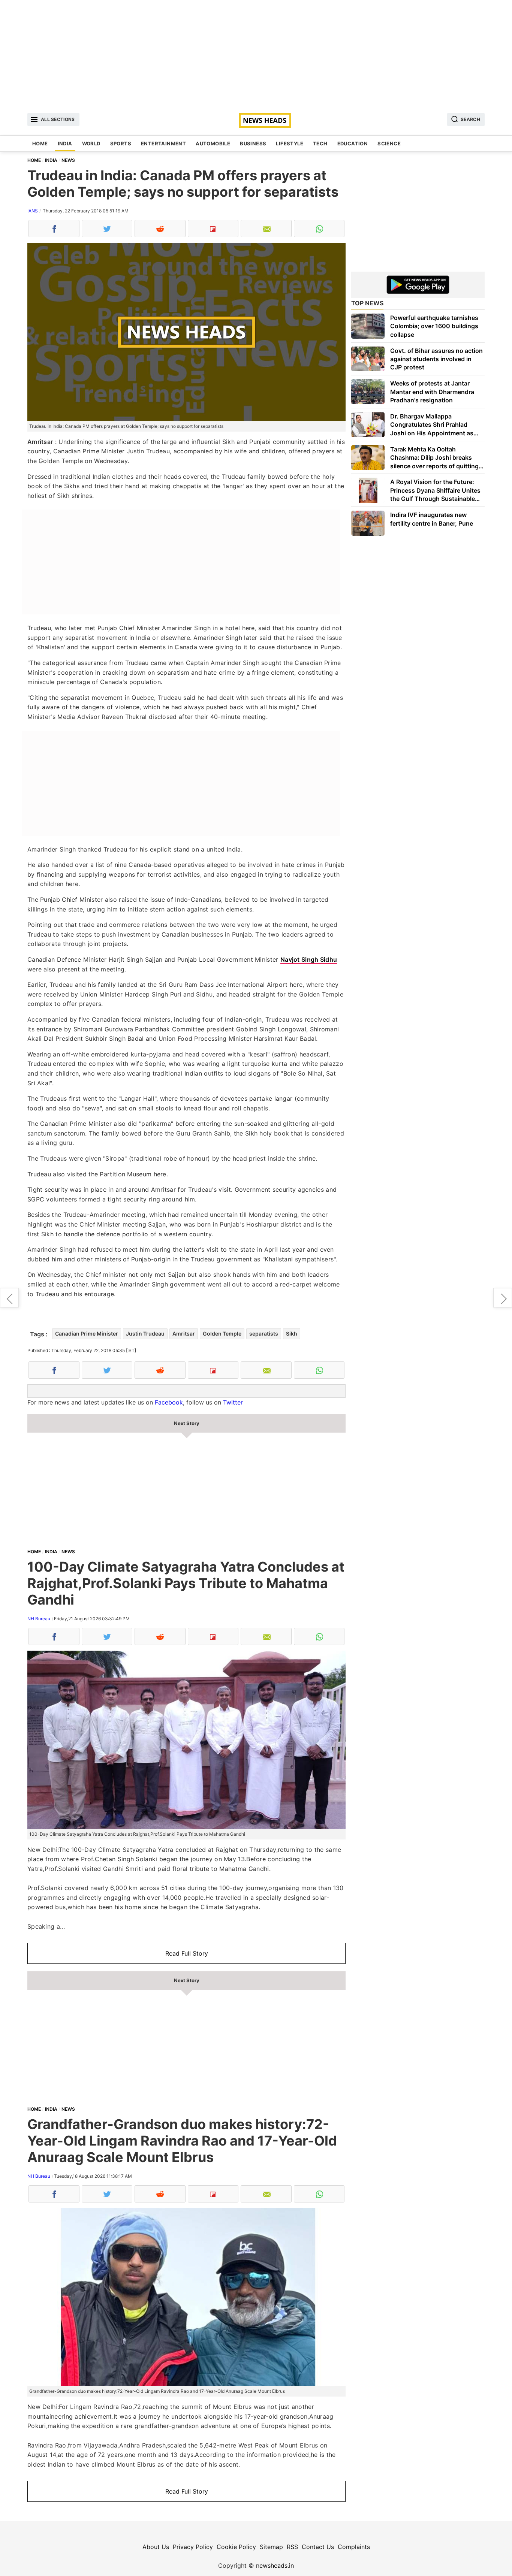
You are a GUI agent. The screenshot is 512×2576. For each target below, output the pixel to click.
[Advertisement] (256, 52)
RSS (292, 2547)
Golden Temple (222, 1334)
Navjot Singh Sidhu (309, 959)
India (65, 143)
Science (389, 143)
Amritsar (184, 1334)
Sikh (292, 1334)
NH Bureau (39, 1619)
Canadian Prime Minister (87, 1334)
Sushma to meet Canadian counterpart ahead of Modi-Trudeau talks (503, 1298)
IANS (33, 211)
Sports (121, 143)
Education (353, 143)
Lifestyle (290, 143)
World (91, 143)
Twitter (233, 1402)
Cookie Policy (236, 2547)
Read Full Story (187, 1953)
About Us (156, 2547)
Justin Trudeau (145, 1334)
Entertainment (163, 143)
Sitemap (271, 2547)
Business (253, 143)
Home (40, 143)
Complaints (354, 2547)
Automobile (213, 143)
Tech (320, 143)
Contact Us (318, 2547)
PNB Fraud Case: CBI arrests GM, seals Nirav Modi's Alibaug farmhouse (9, 1298)
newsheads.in (275, 2566)
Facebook (169, 1402)
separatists (264, 1334)
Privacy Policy (193, 2547)
